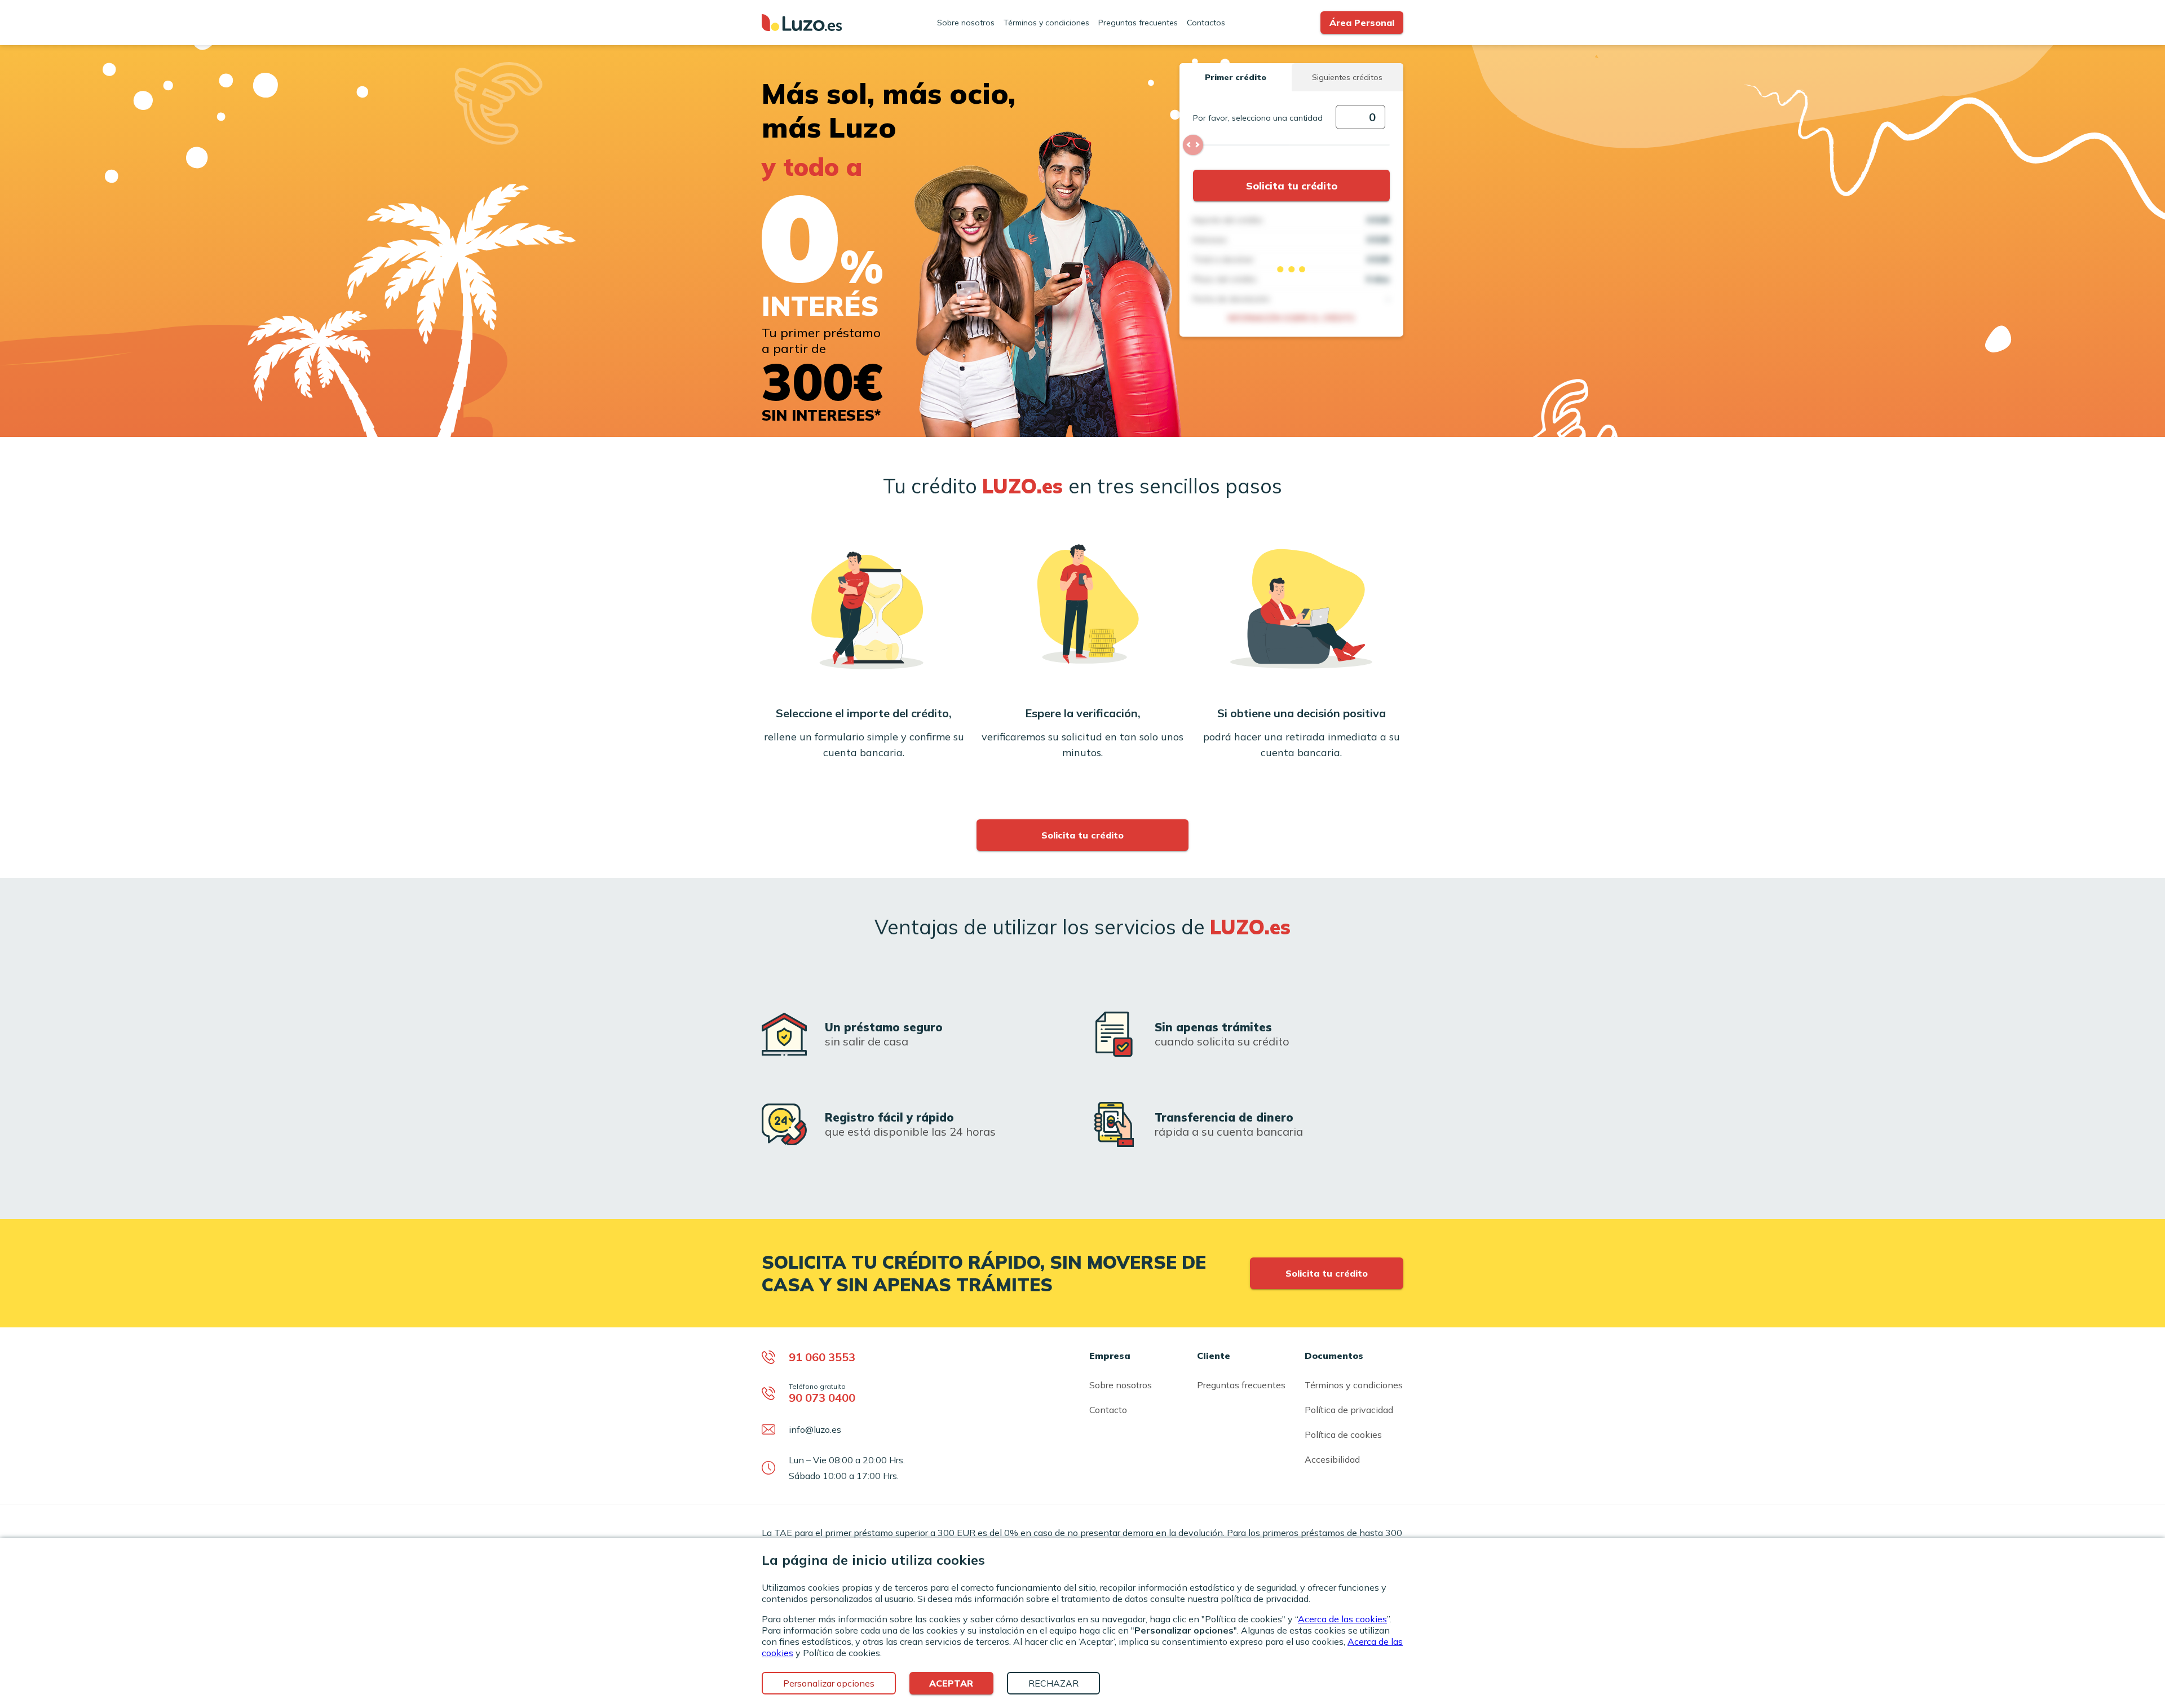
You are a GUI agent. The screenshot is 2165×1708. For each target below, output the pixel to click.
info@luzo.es (815, 1429)
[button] (1235, 77)
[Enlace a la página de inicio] (802, 23)
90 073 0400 (822, 1398)
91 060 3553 (822, 1357)
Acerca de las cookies (1342, 1619)
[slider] (1193, 145)
